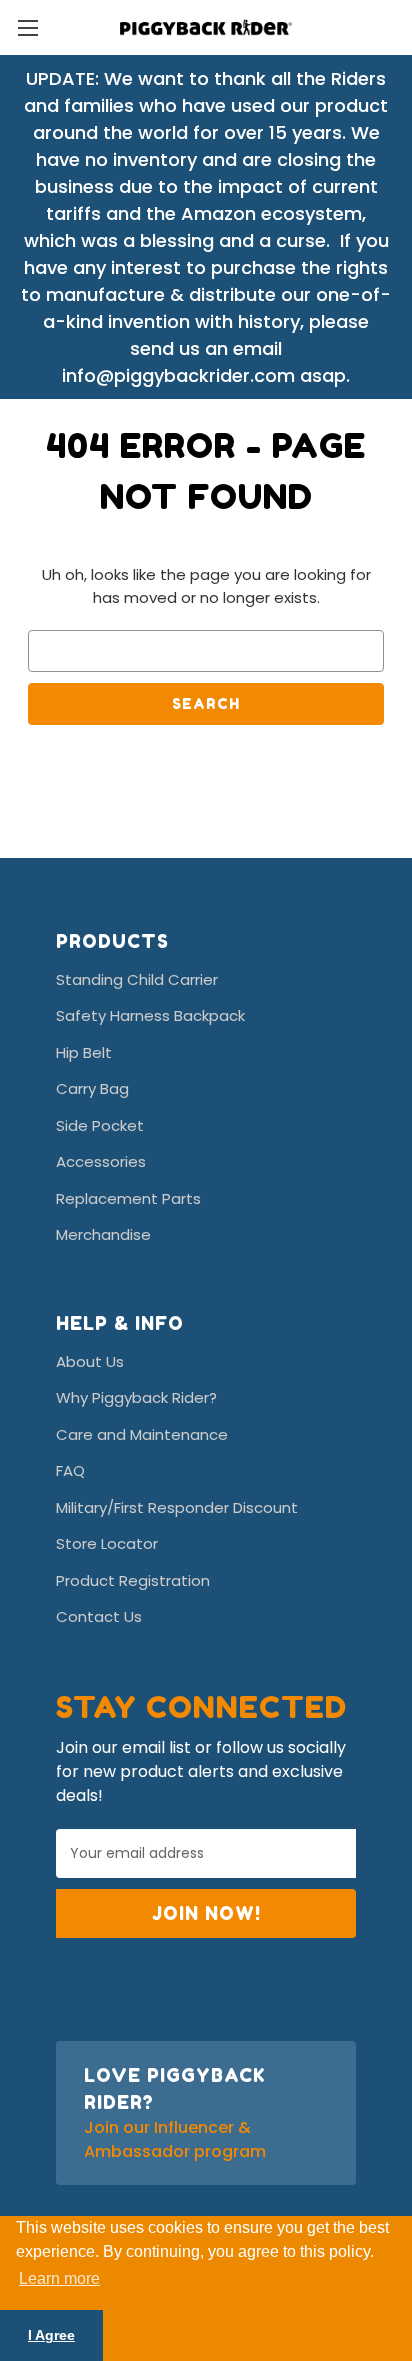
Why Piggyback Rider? (136, 1397)
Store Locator (107, 1543)
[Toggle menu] (27, 27)
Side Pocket (100, 1125)
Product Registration (133, 1580)
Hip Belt (84, 1052)
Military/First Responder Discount (177, 1507)
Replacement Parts (128, 1198)
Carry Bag (92, 1088)
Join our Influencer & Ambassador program (175, 2139)
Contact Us (99, 1616)
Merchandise (103, 1234)
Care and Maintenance (142, 1434)
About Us (90, 1361)
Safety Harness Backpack (150, 1015)
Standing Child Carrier (137, 979)
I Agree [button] (51, 2335)
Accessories (101, 1161)
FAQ (70, 1470)
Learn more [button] (59, 2278)
